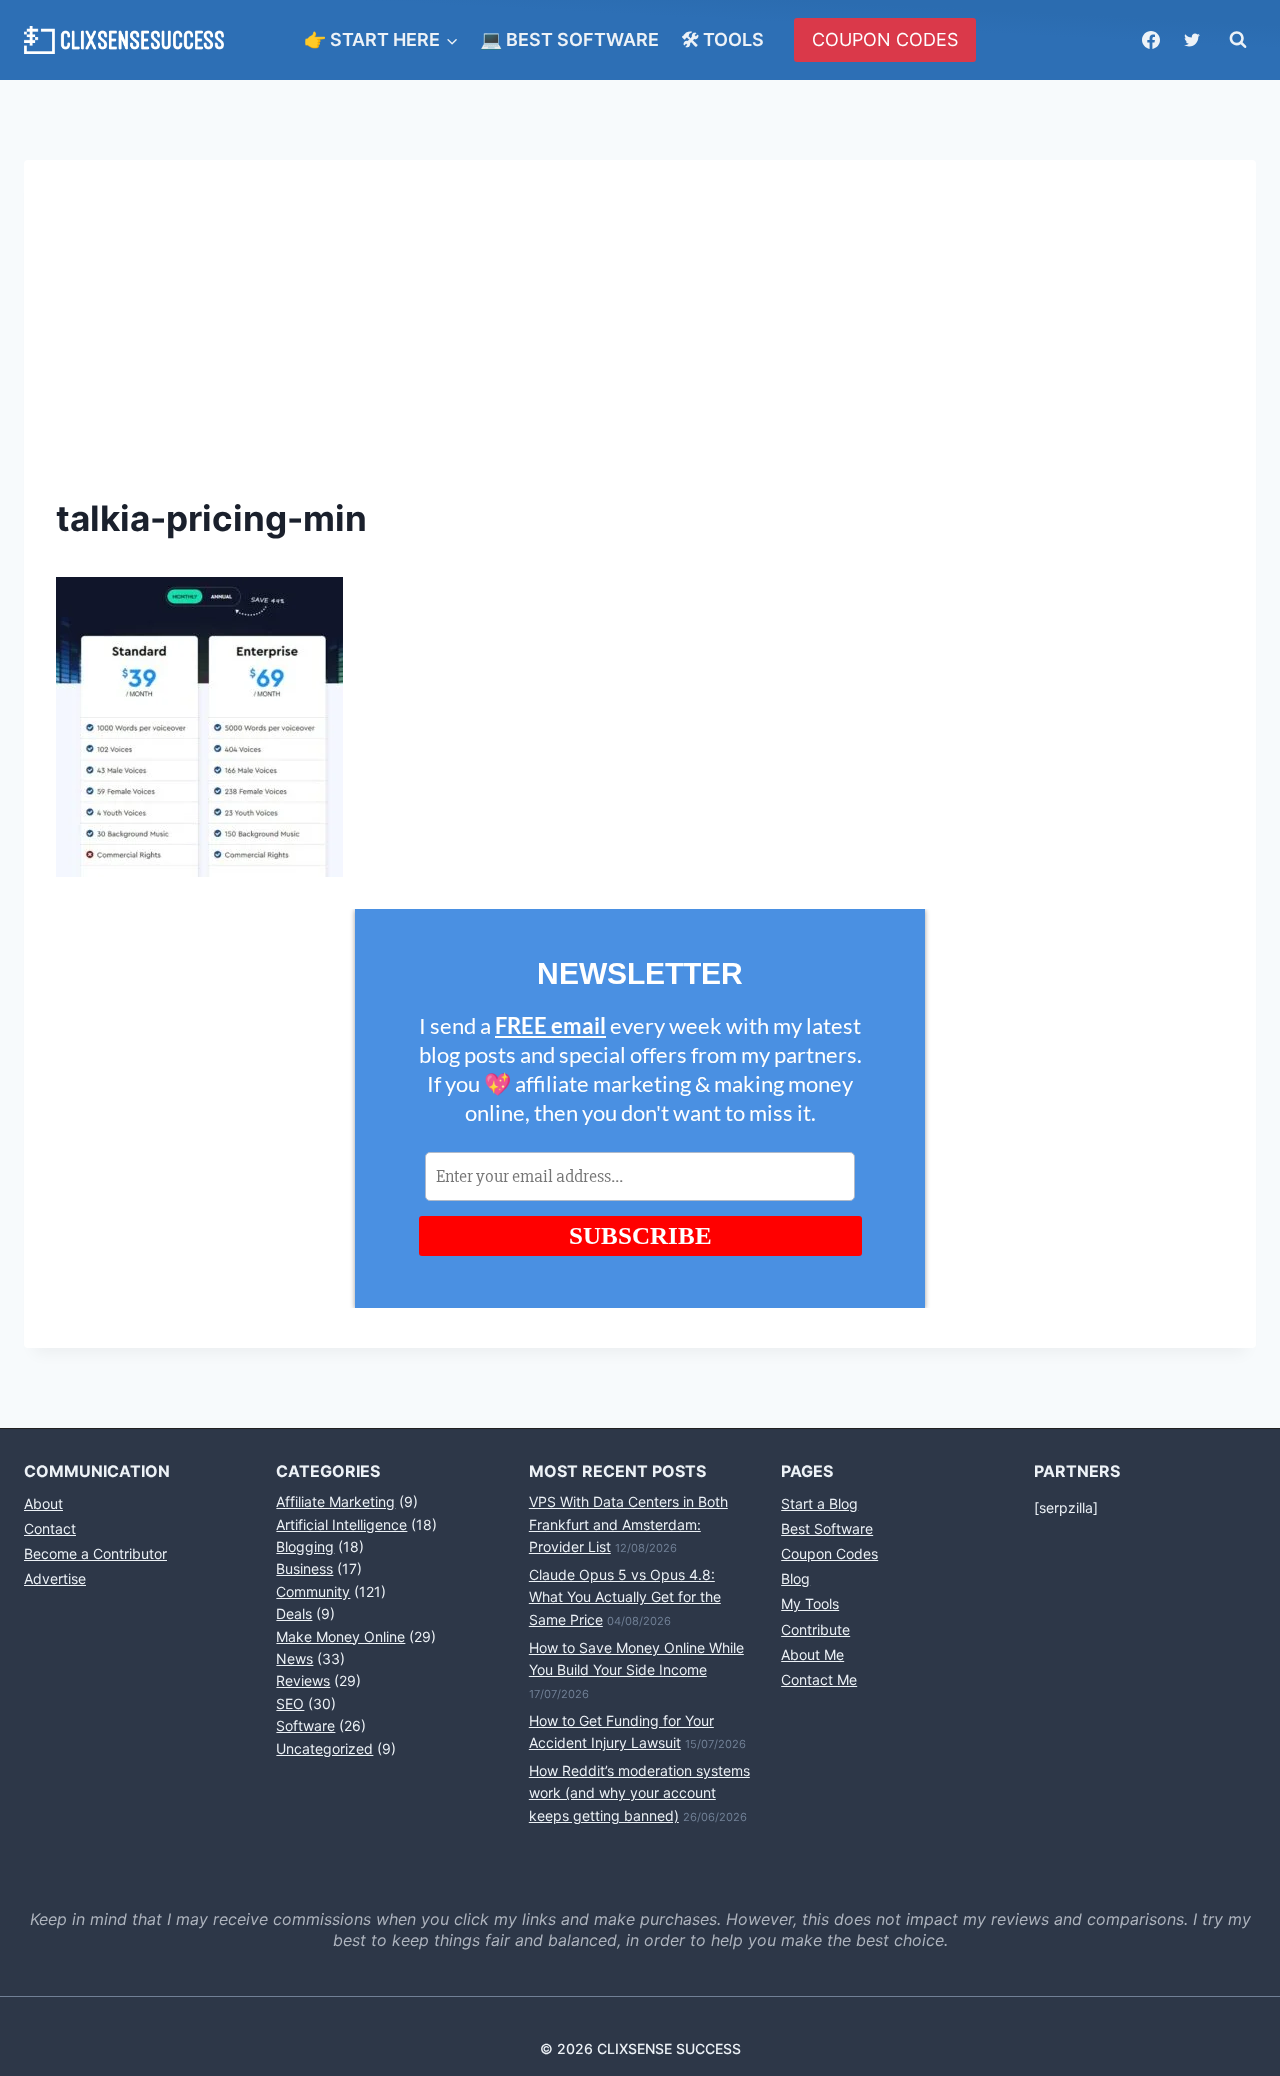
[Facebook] (1151, 40)
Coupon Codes (829, 1553)
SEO (290, 1703)
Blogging (305, 1546)
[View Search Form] (1238, 40)
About (43, 1503)
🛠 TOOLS (722, 39)
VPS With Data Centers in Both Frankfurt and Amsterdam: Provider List (628, 1524)
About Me (812, 1654)
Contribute (815, 1629)
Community (313, 1591)
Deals (294, 1613)
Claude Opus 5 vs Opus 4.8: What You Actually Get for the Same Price (625, 1597)
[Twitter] (1192, 40)
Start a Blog (819, 1503)
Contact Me (819, 1679)
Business (304, 1568)
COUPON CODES (885, 39)
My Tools (810, 1603)
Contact (50, 1528)
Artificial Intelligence (341, 1524)
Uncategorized (324, 1748)
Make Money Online (340, 1636)
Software (305, 1725)
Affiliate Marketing (335, 1501)
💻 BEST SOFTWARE (569, 39)
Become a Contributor (95, 1553)
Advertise (55, 1578)
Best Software (827, 1528)
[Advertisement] (640, 342)
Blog (795, 1578)
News (294, 1658)
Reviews (303, 1680)
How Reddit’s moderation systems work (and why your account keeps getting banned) (639, 1793)
